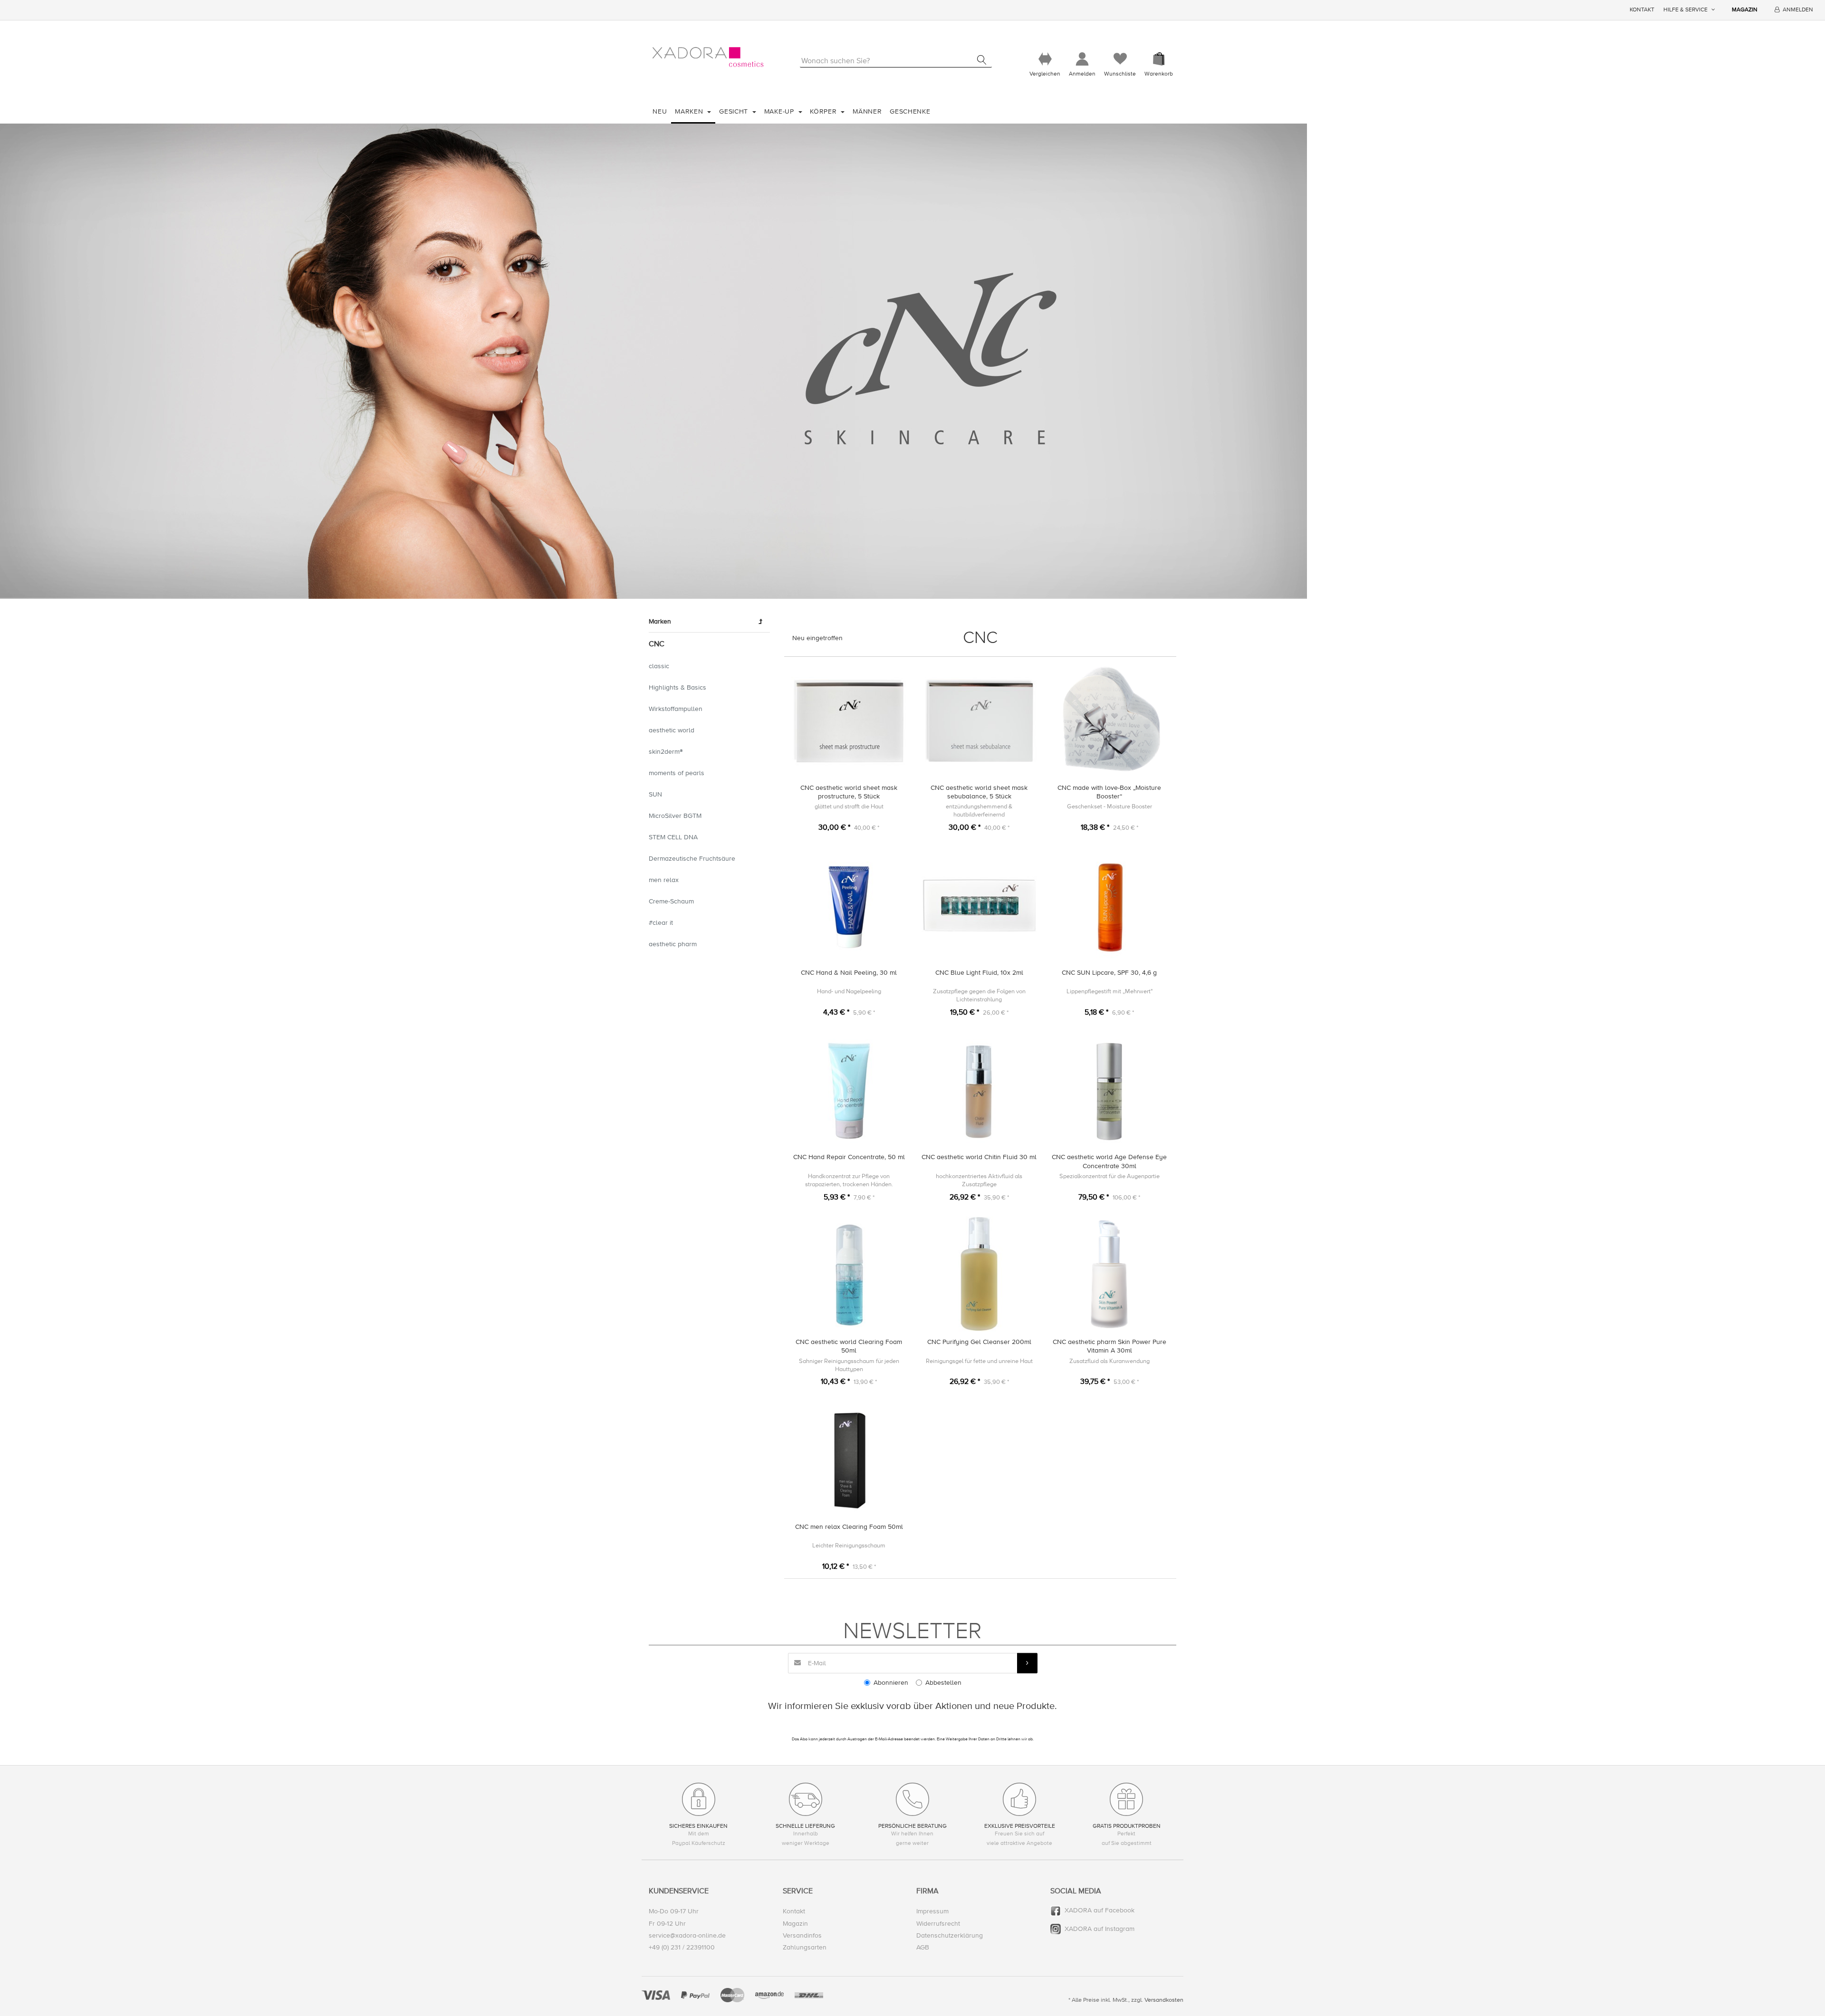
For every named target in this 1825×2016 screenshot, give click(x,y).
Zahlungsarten (805, 1947)
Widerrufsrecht (938, 1924)
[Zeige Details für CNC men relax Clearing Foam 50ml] (849, 1459)
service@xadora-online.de (687, 1935)
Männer (867, 111)
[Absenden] (1027, 1663)
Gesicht (735, 111)
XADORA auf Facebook (1100, 1910)
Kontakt (1642, 10)
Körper (824, 111)
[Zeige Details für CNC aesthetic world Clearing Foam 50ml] (849, 1274)
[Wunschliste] (1120, 59)
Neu (660, 111)
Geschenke (910, 111)
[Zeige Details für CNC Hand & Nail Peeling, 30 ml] (849, 905)
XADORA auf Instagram (1100, 1929)
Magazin (1745, 10)
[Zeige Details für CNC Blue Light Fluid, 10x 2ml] (979, 905)
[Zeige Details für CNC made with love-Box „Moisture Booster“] (1109, 720)
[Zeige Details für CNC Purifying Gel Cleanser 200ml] (979, 1274)
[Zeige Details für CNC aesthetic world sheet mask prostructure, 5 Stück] (849, 720)
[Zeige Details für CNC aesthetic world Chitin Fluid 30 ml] (979, 1090)
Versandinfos (802, 1935)
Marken (690, 111)
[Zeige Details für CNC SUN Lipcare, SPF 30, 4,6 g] (1109, 905)
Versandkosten (1164, 2000)
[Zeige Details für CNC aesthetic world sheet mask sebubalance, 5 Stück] (979, 720)
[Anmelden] (1082, 59)
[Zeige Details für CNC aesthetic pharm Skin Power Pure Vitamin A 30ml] (1109, 1274)
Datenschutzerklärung (950, 1935)
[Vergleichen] (1045, 59)
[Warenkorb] (1159, 59)
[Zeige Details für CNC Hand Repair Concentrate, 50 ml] (849, 1090)
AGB (923, 1947)
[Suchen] (982, 60)
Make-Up (780, 111)
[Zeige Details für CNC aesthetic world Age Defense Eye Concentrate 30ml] (1109, 1090)
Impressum (932, 1911)
